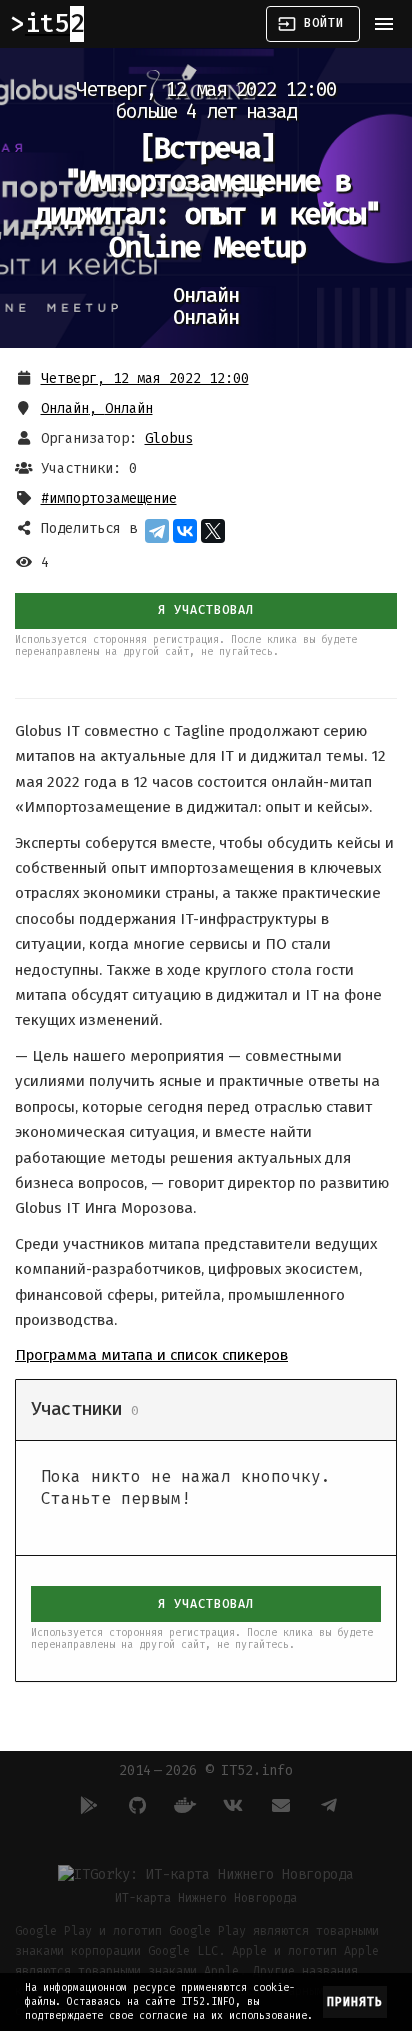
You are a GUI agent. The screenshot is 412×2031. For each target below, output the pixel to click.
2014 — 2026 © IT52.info (206, 1770)
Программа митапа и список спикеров (151, 1355)
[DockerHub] (182, 1805)
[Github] (134, 1805)
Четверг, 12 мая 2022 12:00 (145, 378)
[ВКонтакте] (185, 531)
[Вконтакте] (230, 1805)
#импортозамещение (109, 498)
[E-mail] (278, 1805)
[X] (213, 531)
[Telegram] (157, 531)
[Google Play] (86, 1805)
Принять (355, 2002)
